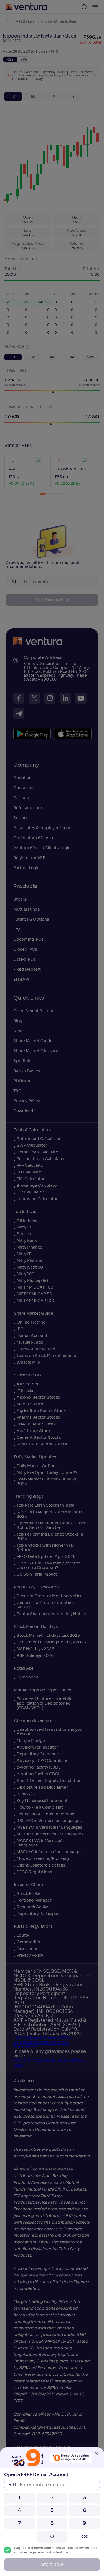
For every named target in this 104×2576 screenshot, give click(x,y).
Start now (52, 2565)
